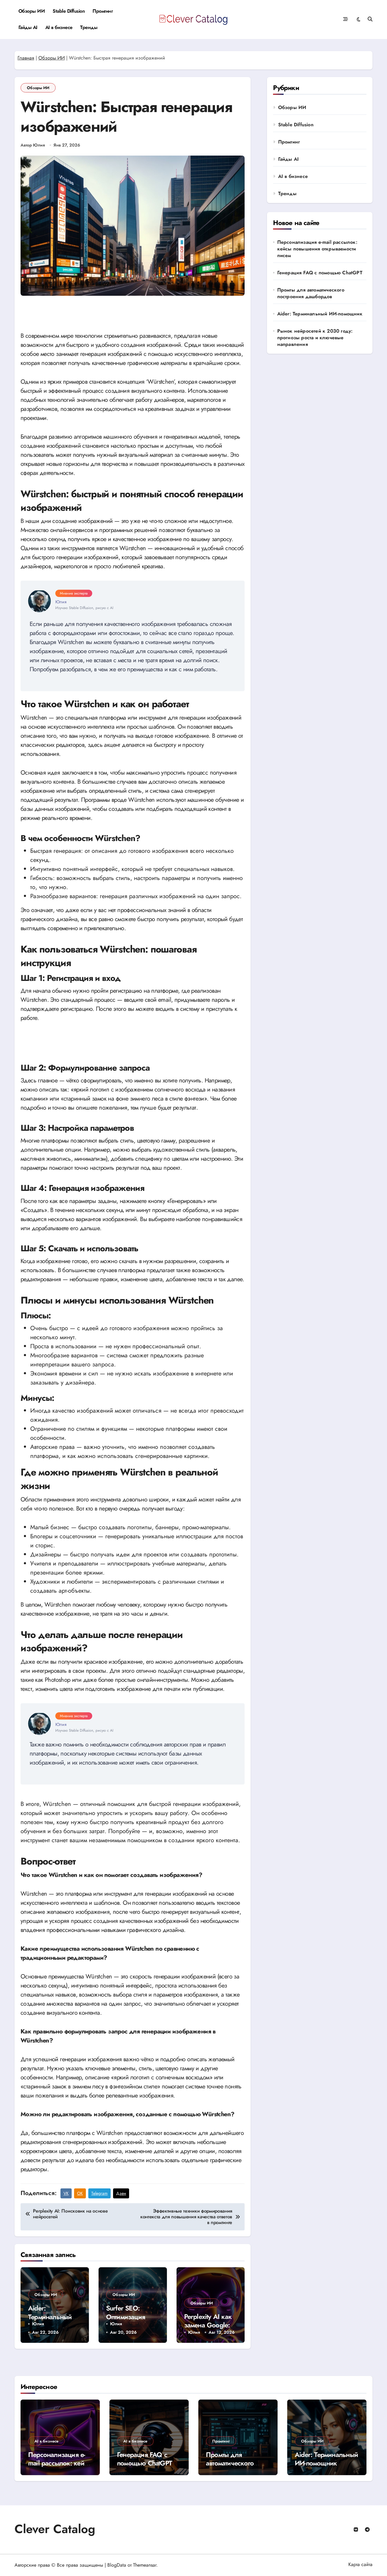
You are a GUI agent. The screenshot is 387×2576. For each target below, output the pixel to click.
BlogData (117, 2565)
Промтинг (103, 11)
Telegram (99, 2193)
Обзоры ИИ (32, 11)
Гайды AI (28, 27)
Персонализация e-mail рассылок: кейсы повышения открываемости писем (317, 249)
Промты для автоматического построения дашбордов (311, 293)
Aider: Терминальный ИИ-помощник (50, 2317)
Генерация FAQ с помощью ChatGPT (320, 273)
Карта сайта (360, 2564)
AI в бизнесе (59, 27)
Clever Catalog (55, 2529)
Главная (26, 58)
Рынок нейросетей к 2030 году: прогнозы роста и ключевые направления (315, 338)
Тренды (89, 27)
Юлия (38, 2324)
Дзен (121, 2193)
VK (66, 2193)
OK (80, 2193)
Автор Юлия (33, 145)
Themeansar (145, 2565)
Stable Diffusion (69, 11)
